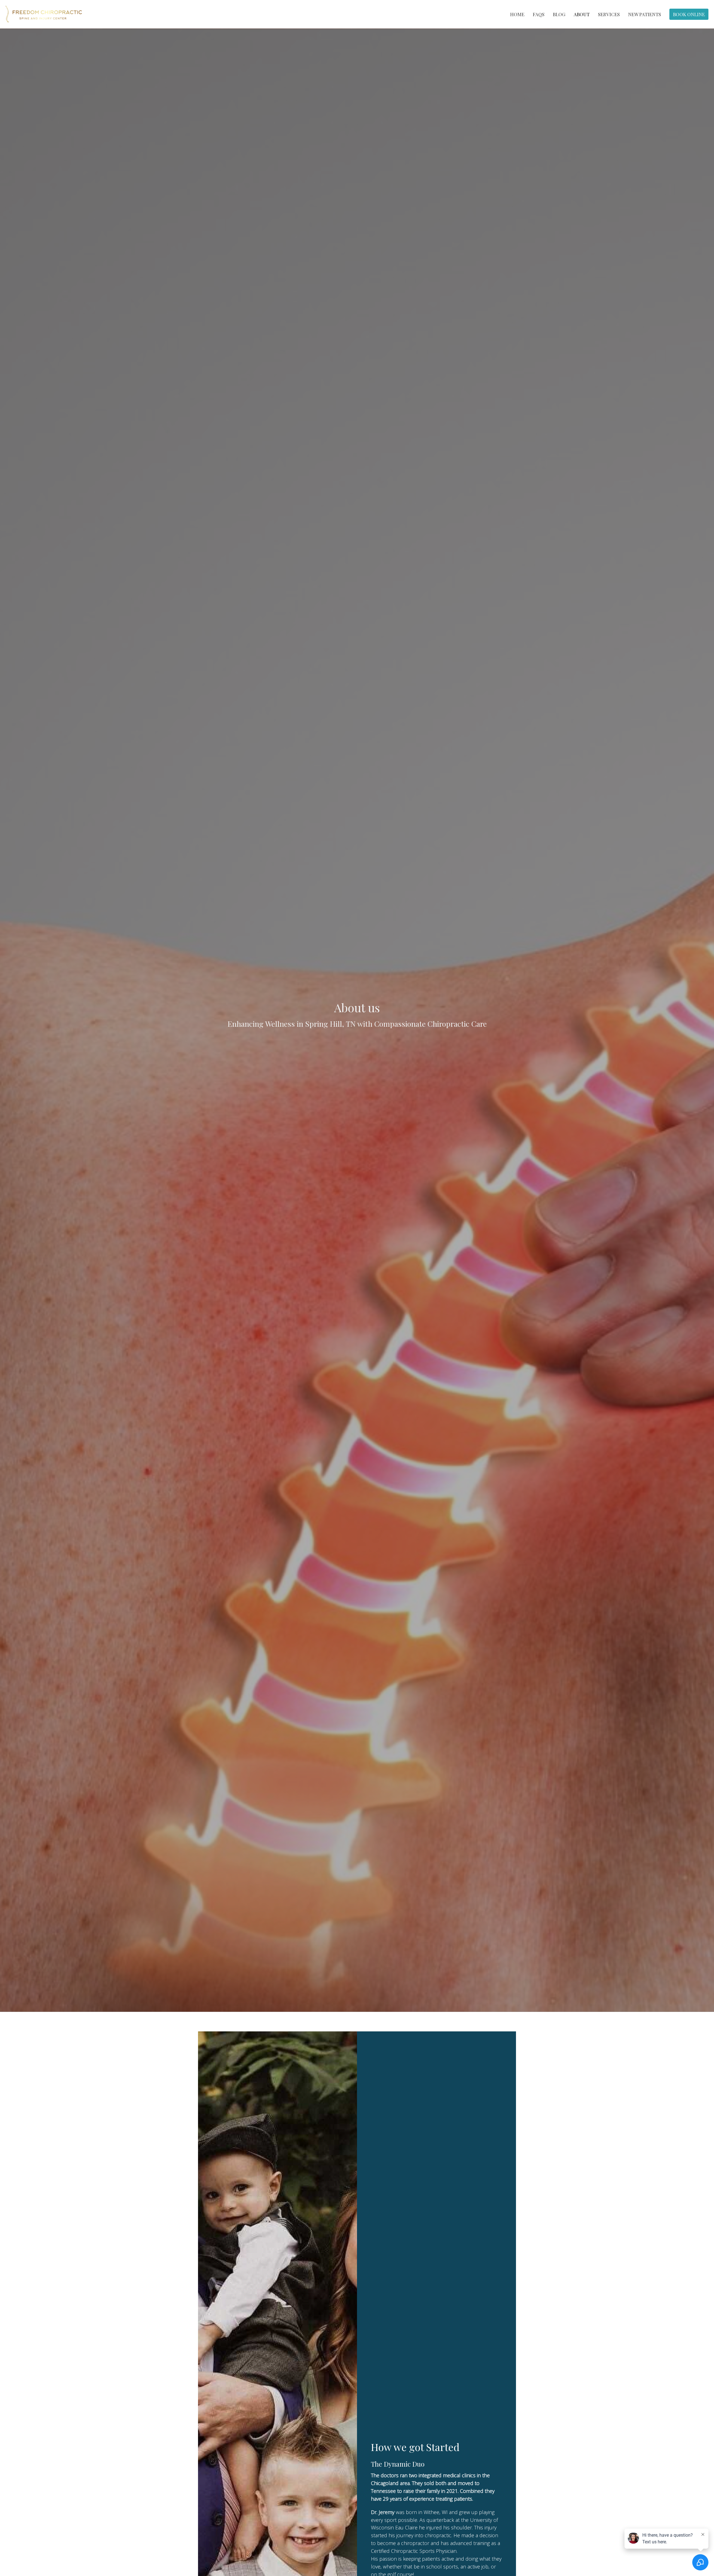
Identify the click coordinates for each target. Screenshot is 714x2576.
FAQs (539, 14)
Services (609, 14)
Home (517, 14)
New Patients (645, 14)
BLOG (559, 14)
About (582, 14)
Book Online (689, 14)
